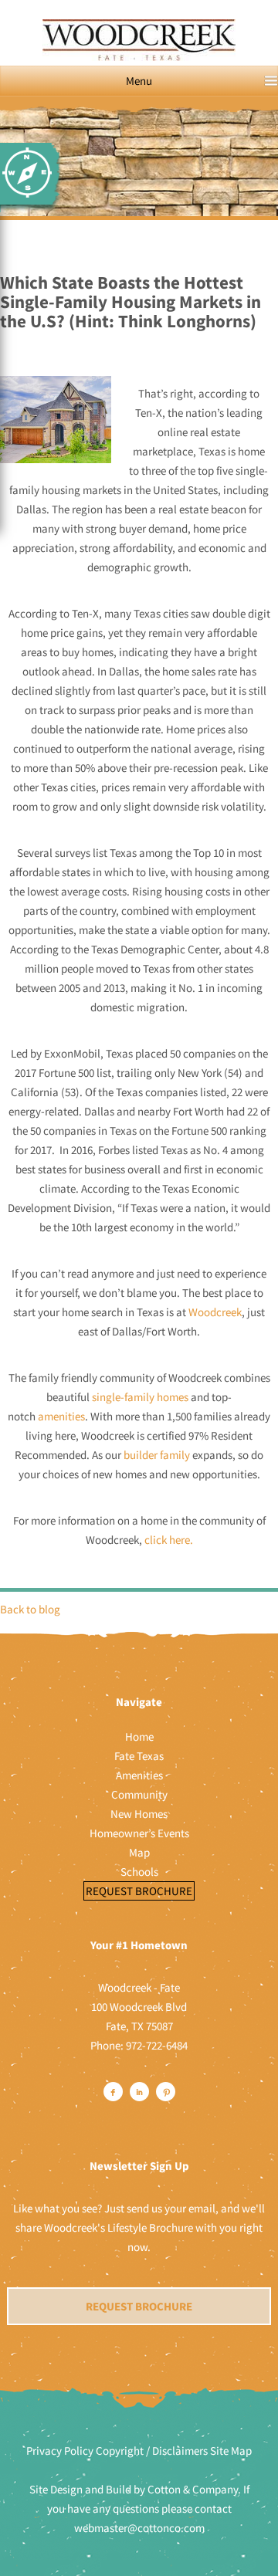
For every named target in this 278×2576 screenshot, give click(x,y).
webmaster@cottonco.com (139, 2528)
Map (139, 1852)
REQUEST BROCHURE (139, 2306)
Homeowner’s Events (139, 1833)
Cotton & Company (193, 2489)
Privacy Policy (60, 2451)
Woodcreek (215, 1312)
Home (139, 1737)
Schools (139, 1872)
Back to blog (30, 1609)
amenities (61, 1416)
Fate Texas (139, 1756)
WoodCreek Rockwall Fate (139, 48)
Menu (139, 81)
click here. (169, 1540)
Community (139, 1794)
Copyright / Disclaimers (152, 2451)
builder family (157, 1455)
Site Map (231, 2451)
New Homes (139, 1814)
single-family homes (141, 1397)
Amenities (139, 1775)
